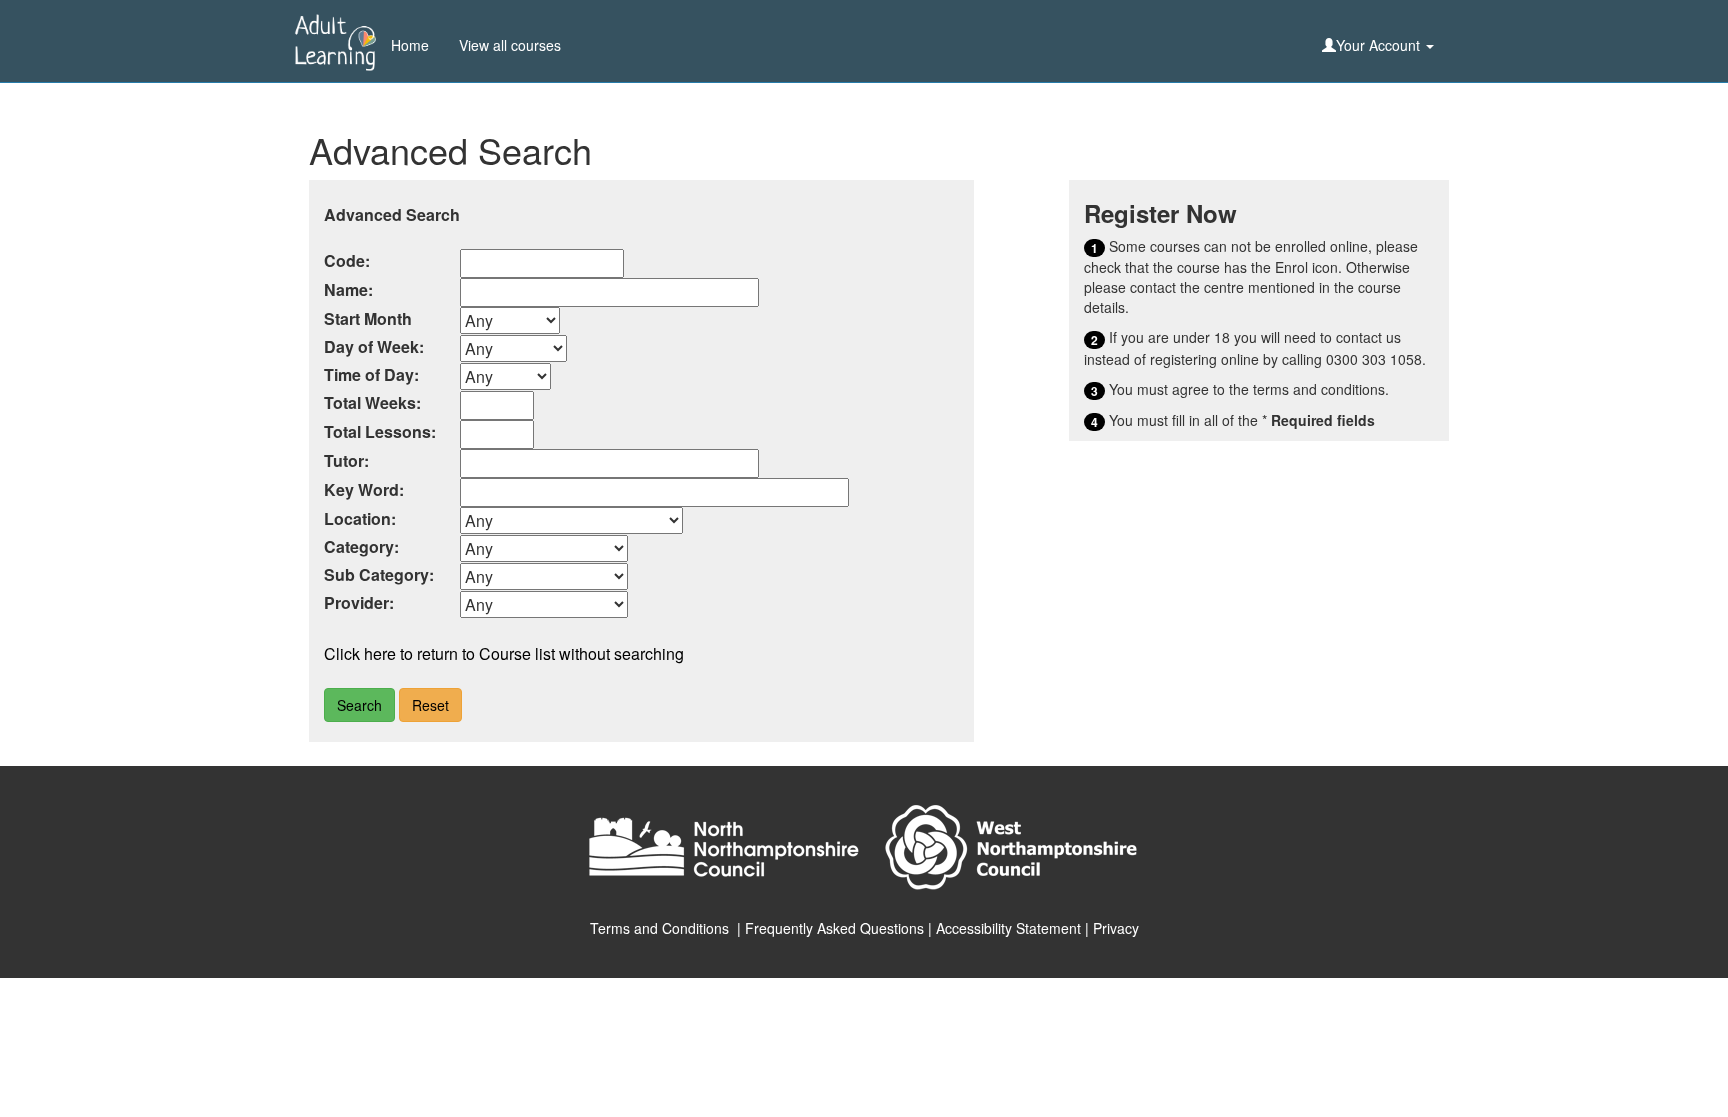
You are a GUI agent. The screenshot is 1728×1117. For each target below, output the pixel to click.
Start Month (368, 318)
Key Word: (364, 489)
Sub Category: (379, 574)
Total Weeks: (372, 402)
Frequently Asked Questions (834, 928)
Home (410, 45)
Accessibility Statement (1008, 928)
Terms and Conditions (659, 928)
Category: (361, 546)
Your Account (1380, 45)
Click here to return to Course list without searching (504, 653)
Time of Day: (371, 374)
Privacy (1116, 928)
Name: (348, 289)
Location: (360, 518)
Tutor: (346, 460)
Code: (347, 260)
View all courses (510, 45)
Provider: (359, 602)
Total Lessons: (380, 431)
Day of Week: (374, 346)
